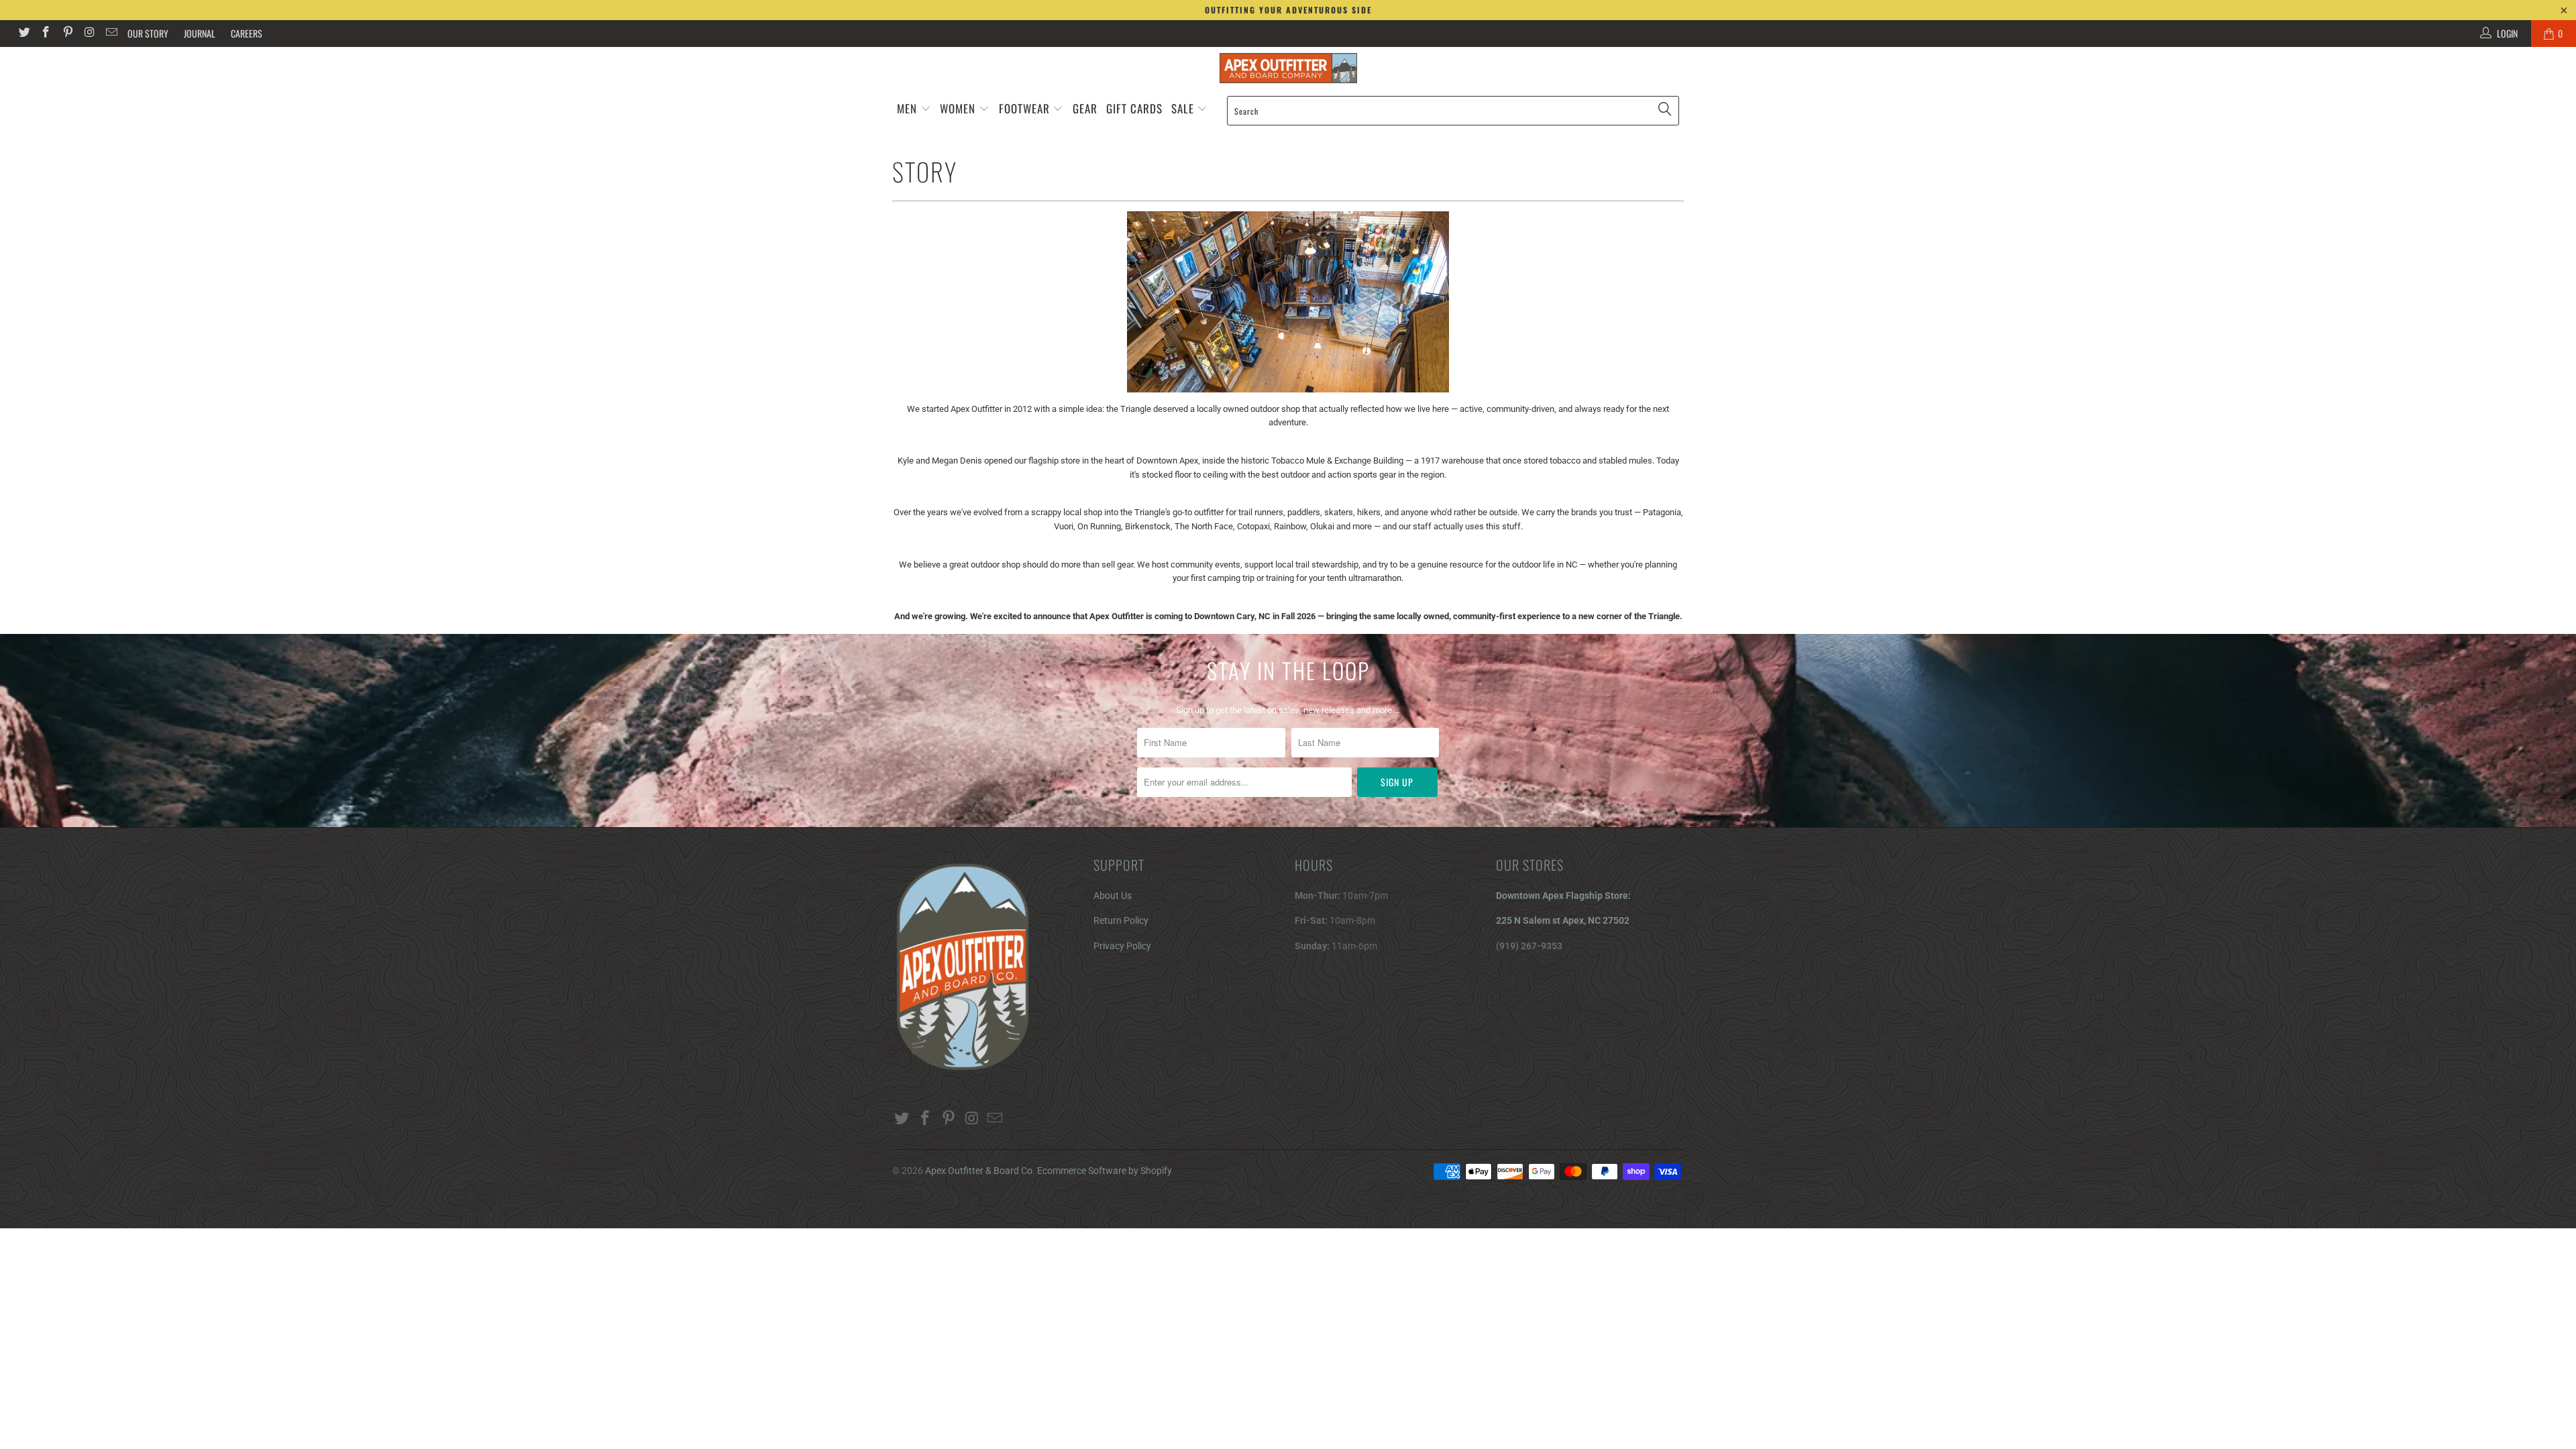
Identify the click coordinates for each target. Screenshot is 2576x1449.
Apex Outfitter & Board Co (979, 1171)
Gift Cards (1134, 108)
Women (958, 108)
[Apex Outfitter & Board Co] (1288, 68)
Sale (1184, 108)
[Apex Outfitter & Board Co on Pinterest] (67, 34)
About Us (1113, 896)
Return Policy (1121, 920)
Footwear (1024, 108)
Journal (200, 33)
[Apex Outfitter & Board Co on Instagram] (89, 34)
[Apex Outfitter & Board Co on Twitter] (23, 34)
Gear (1085, 108)
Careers (247, 33)
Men (907, 108)
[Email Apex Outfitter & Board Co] (111, 34)
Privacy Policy (1122, 946)
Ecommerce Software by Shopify (1105, 1171)
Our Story (148, 33)
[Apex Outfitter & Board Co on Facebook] (46, 34)
